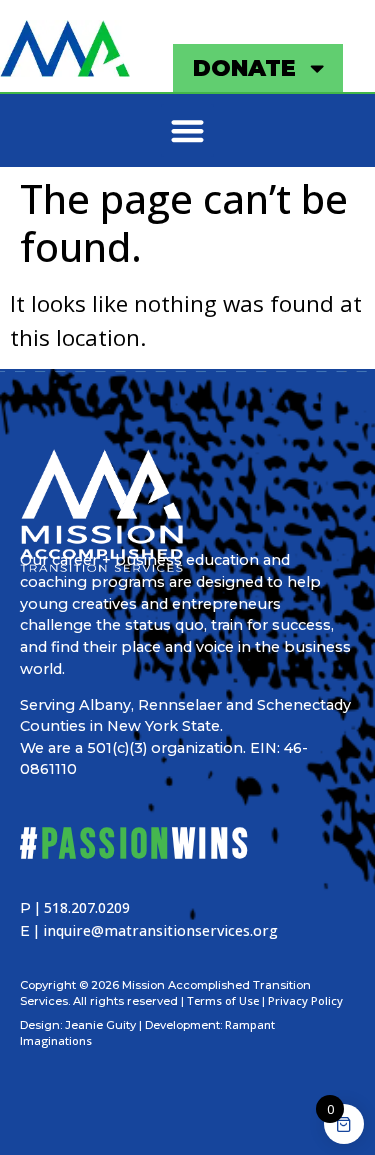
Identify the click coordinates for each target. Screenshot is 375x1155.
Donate (244, 68)
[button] (187, 130)
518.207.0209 (87, 907)
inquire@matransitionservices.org (160, 930)
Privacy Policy (305, 1000)
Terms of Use (223, 1000)
